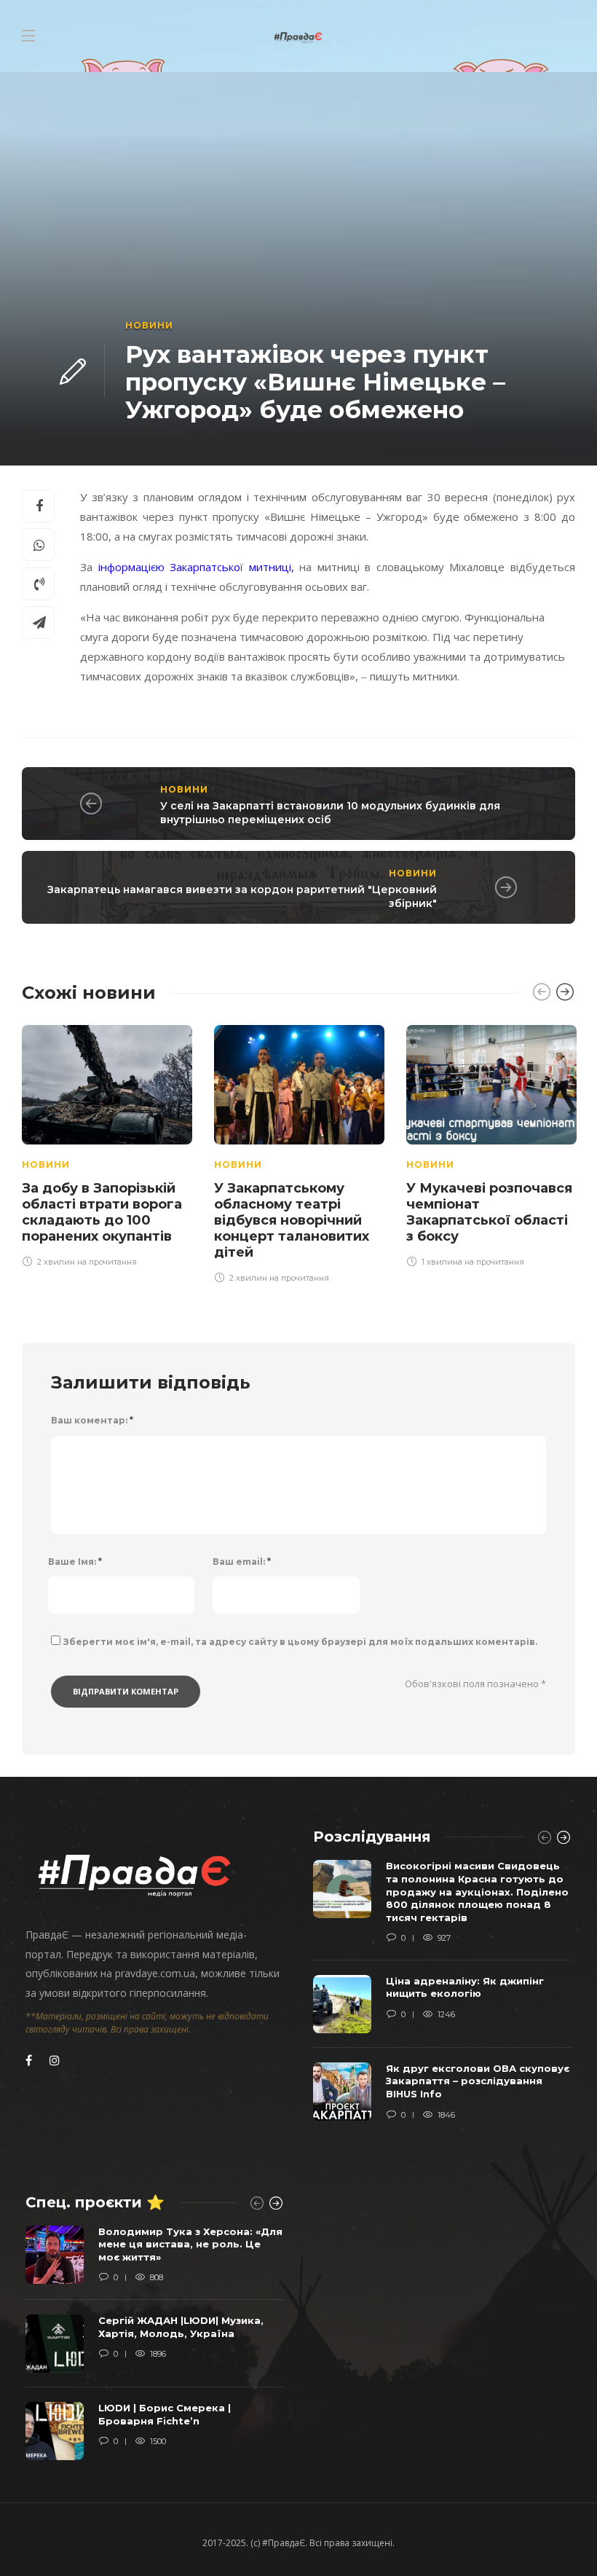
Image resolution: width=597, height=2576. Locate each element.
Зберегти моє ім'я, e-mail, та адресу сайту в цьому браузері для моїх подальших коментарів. (300, 1642)
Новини (149, 325)
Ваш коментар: (92, 1420)
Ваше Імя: (75, 1562)
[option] (107, 1144)
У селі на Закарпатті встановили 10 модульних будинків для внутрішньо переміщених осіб (330, 813)
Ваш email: (242, 1562)
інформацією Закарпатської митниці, (196, 567)
